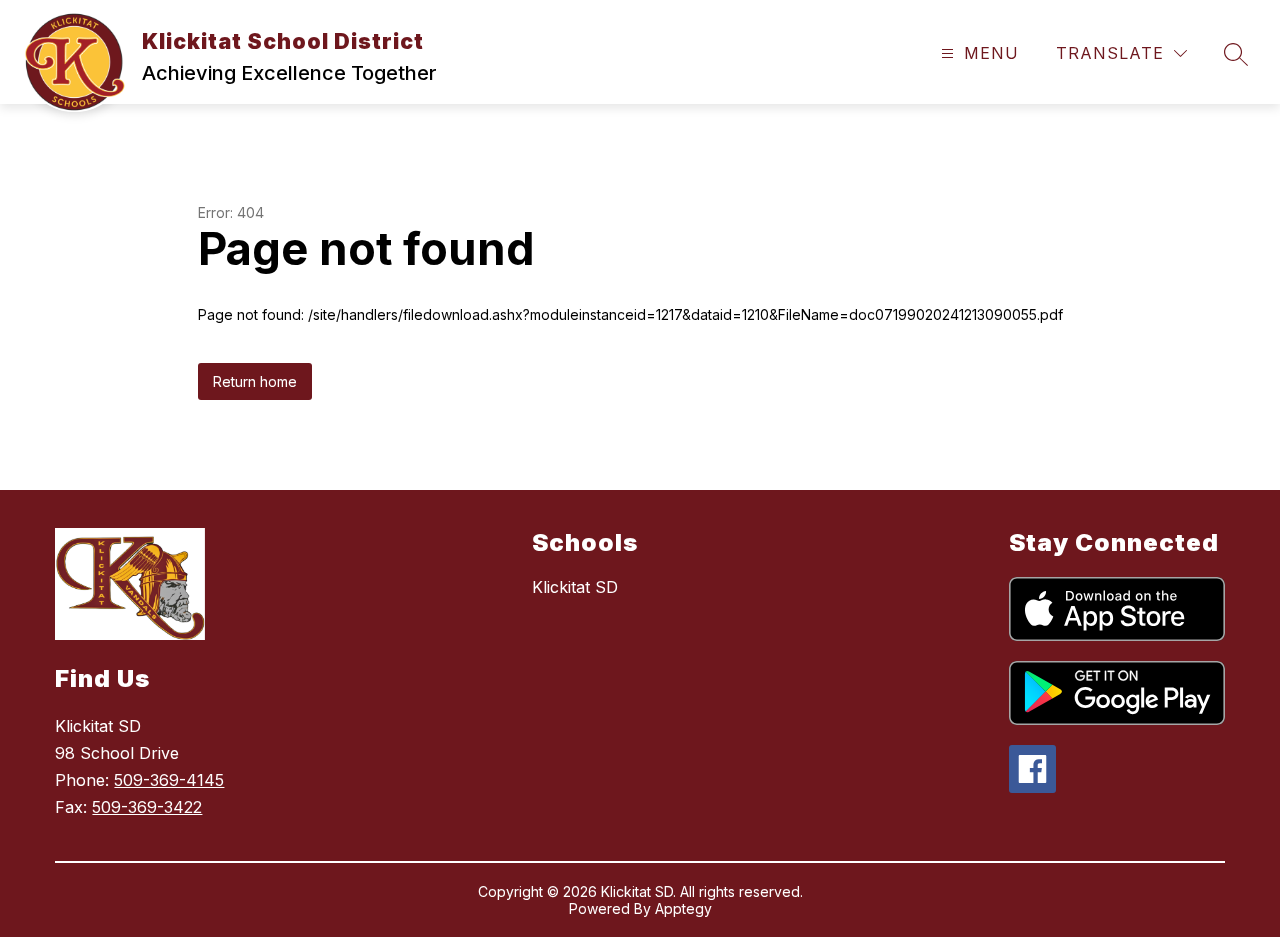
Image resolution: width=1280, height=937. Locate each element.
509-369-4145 (169, 780)
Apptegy (683, 908)
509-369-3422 (147, 807)
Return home (255, 381)
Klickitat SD (575, 587)
